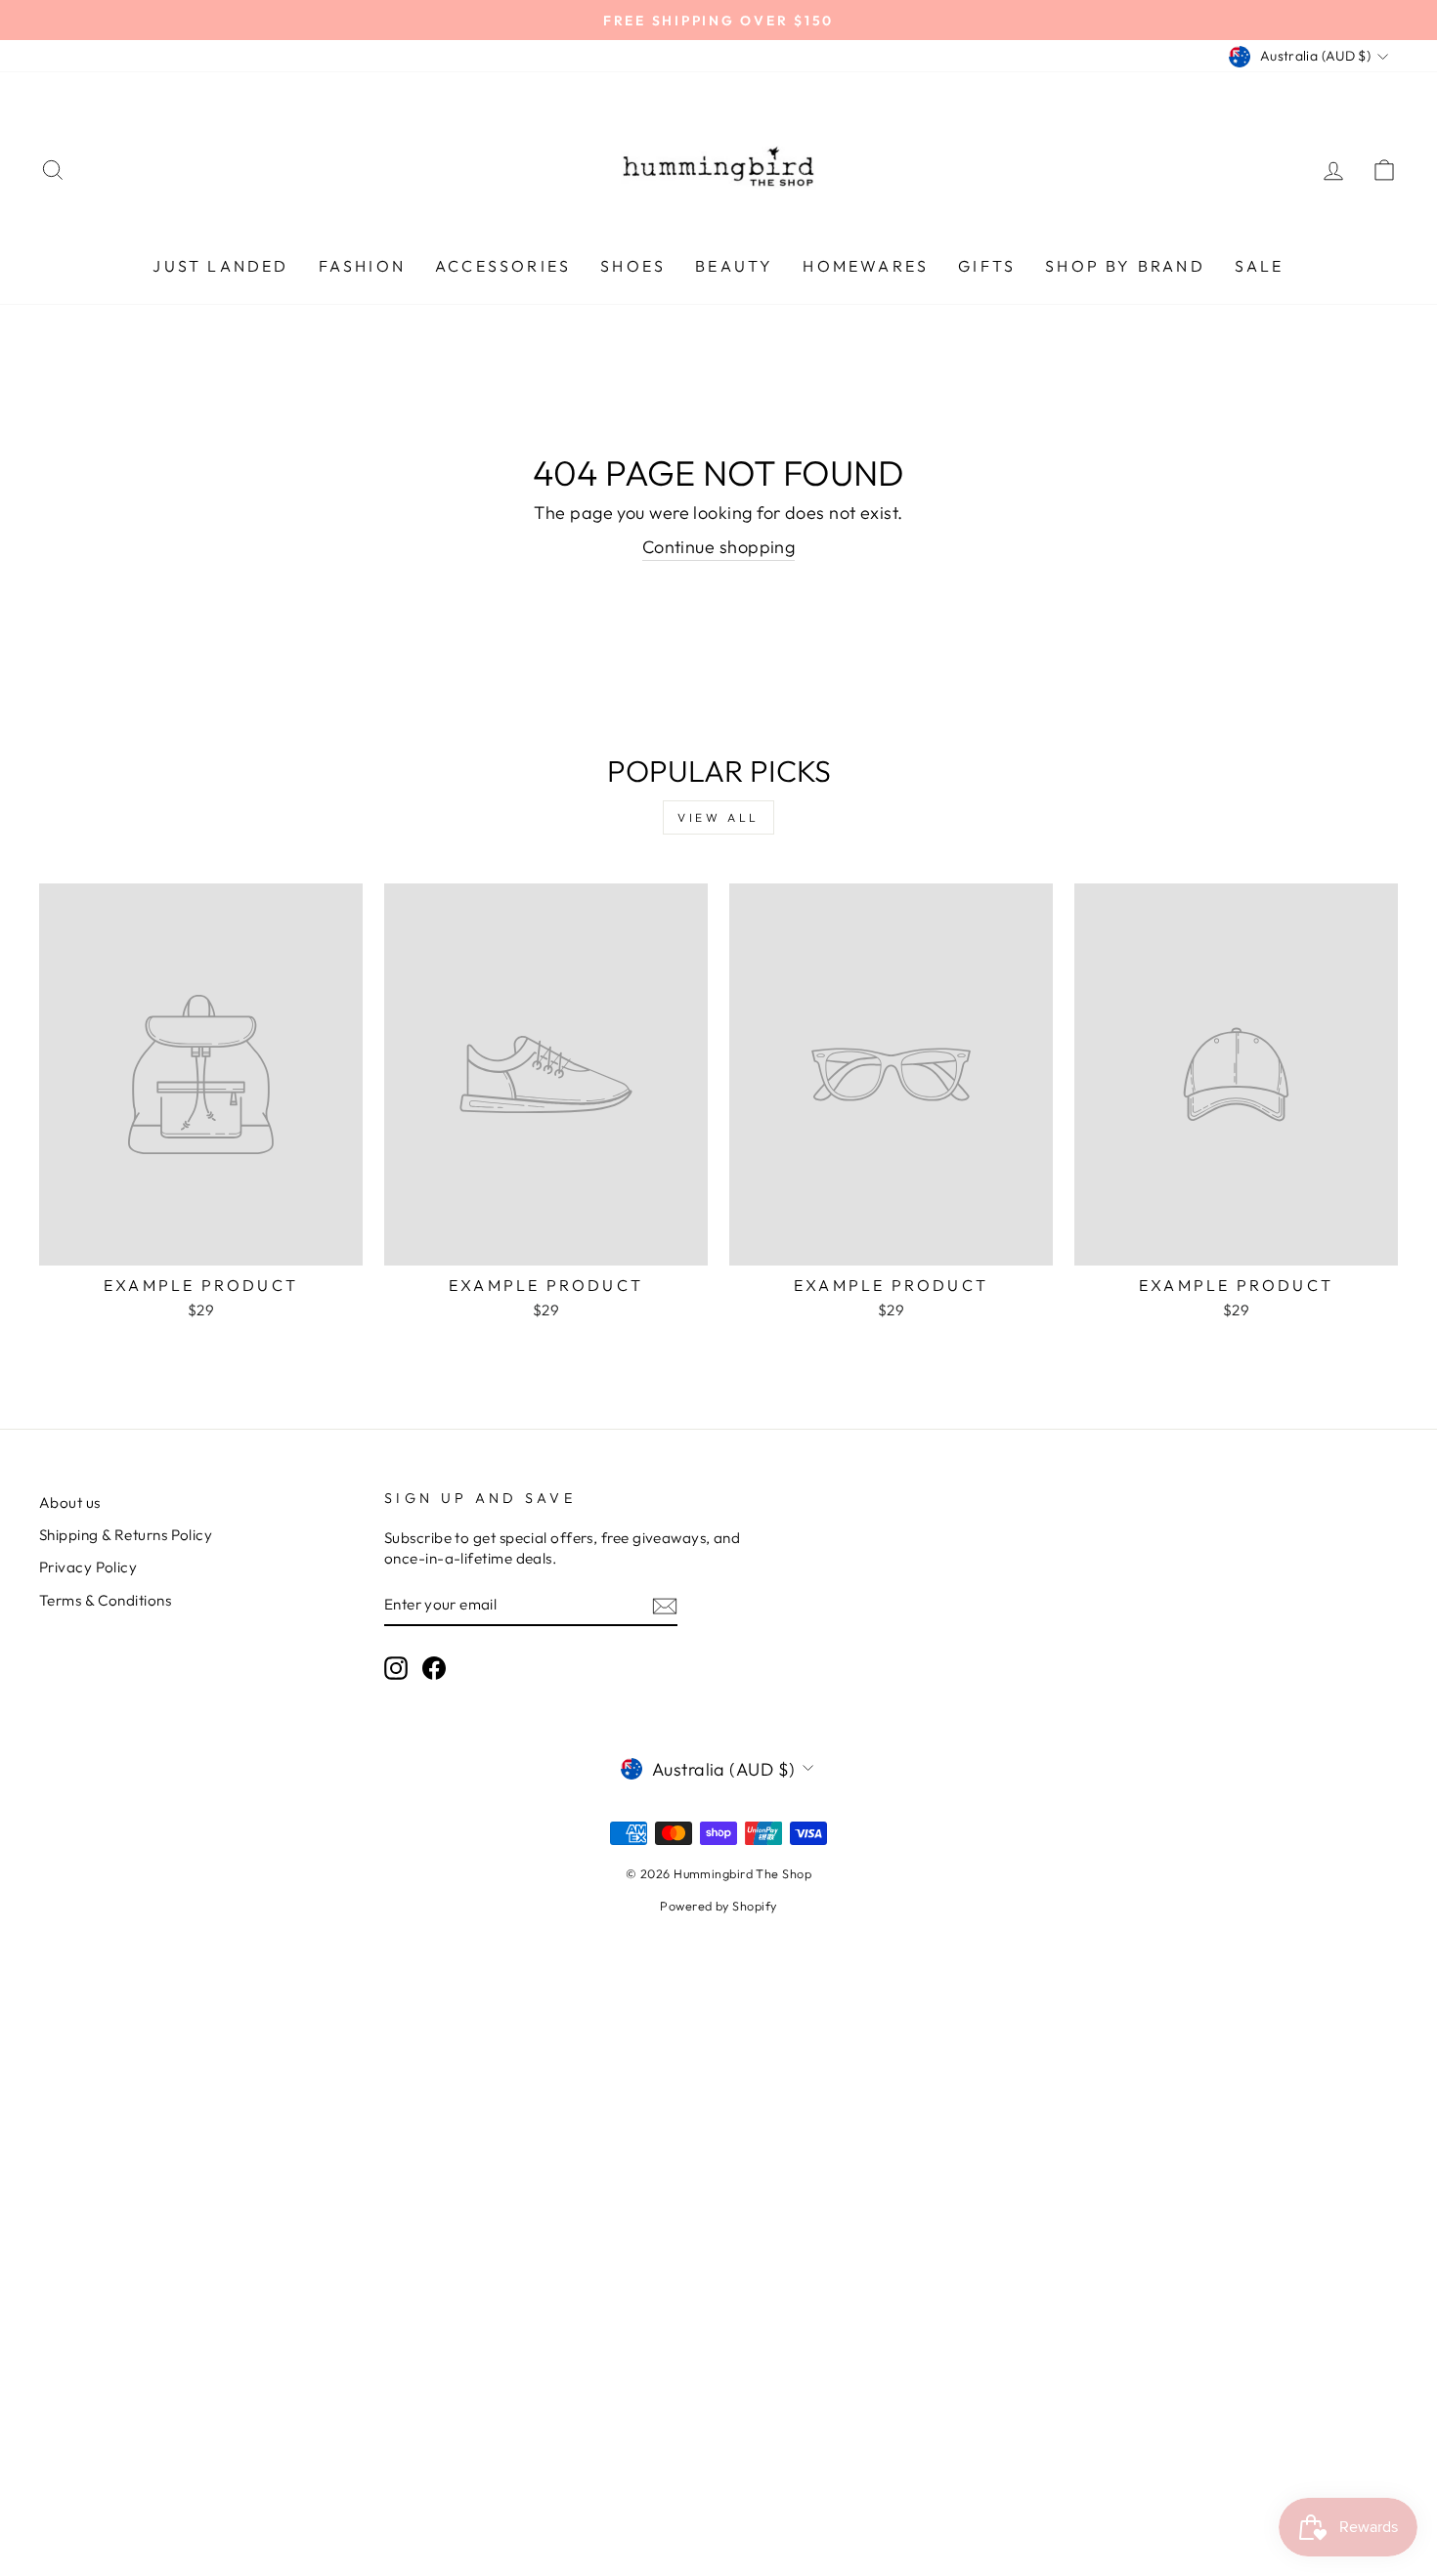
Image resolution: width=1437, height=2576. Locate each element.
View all (718, 817)
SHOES (633, 266)
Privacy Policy (88, 1567)
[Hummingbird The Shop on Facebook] (434, 1667)
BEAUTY (734, 266)
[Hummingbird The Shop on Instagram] (396, 1667)
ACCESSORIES (503, 266)
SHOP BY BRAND (1125, 266)
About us (70, 1503)
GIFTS (987, 266)
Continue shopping (719, 547)
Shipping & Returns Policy (126, 1535)
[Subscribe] (665, 1605)
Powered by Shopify (718, 1906)
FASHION (362, 266)
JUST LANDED (220, 266)
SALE (1260, 266)
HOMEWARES (866, 266)
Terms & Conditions (105, 1600)
